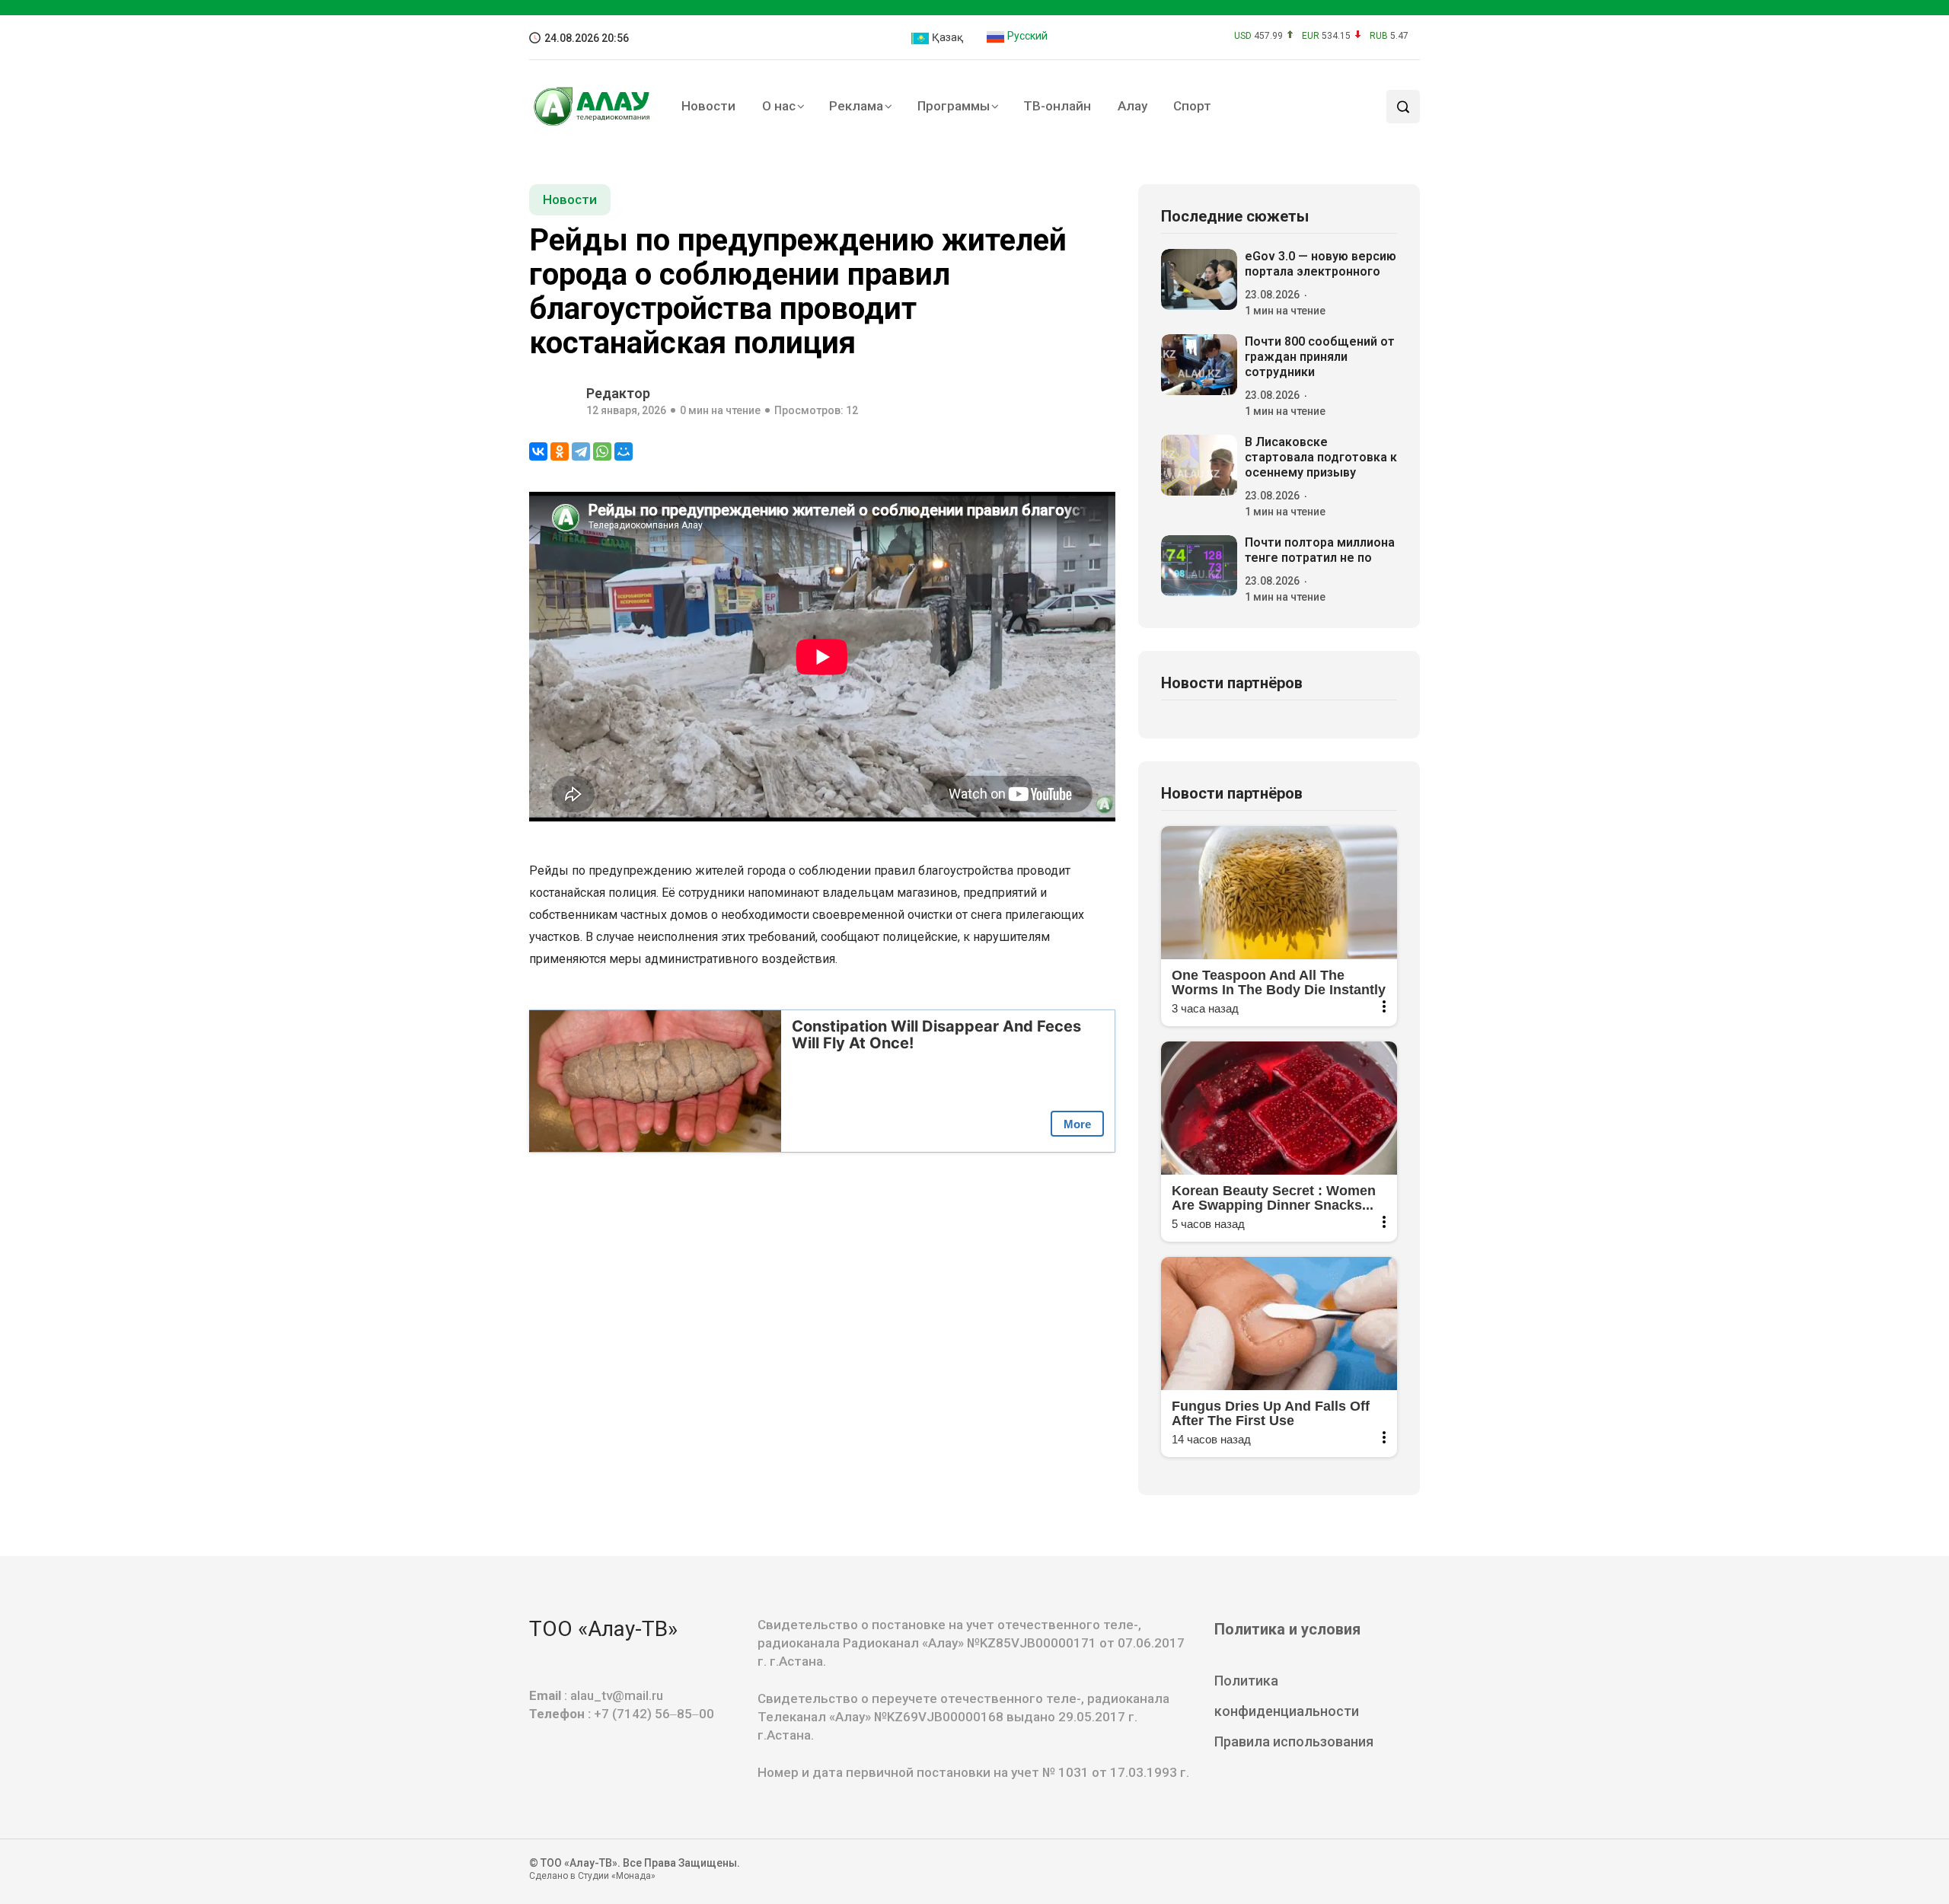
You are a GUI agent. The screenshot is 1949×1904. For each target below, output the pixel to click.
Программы (954, 106)
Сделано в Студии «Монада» (592, 1876)
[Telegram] (581, 451)
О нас (779, 106)
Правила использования (1294, 1741)
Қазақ (946, 37)
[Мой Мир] (624, 451)
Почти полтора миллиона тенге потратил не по (1320, 550)
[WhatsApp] (602, 451)
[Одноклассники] (560, 451)
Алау (1132, 106)
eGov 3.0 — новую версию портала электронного (1321, 264)
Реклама (856, 106)
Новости (708, 106)
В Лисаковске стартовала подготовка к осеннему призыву (1321, 457)
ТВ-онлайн (1057, 106)
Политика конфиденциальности (1287, 1696)
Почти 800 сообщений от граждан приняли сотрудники (1320, 357)
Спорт (1192, 106)
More (1077, 1124)
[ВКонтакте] (538, 451)
